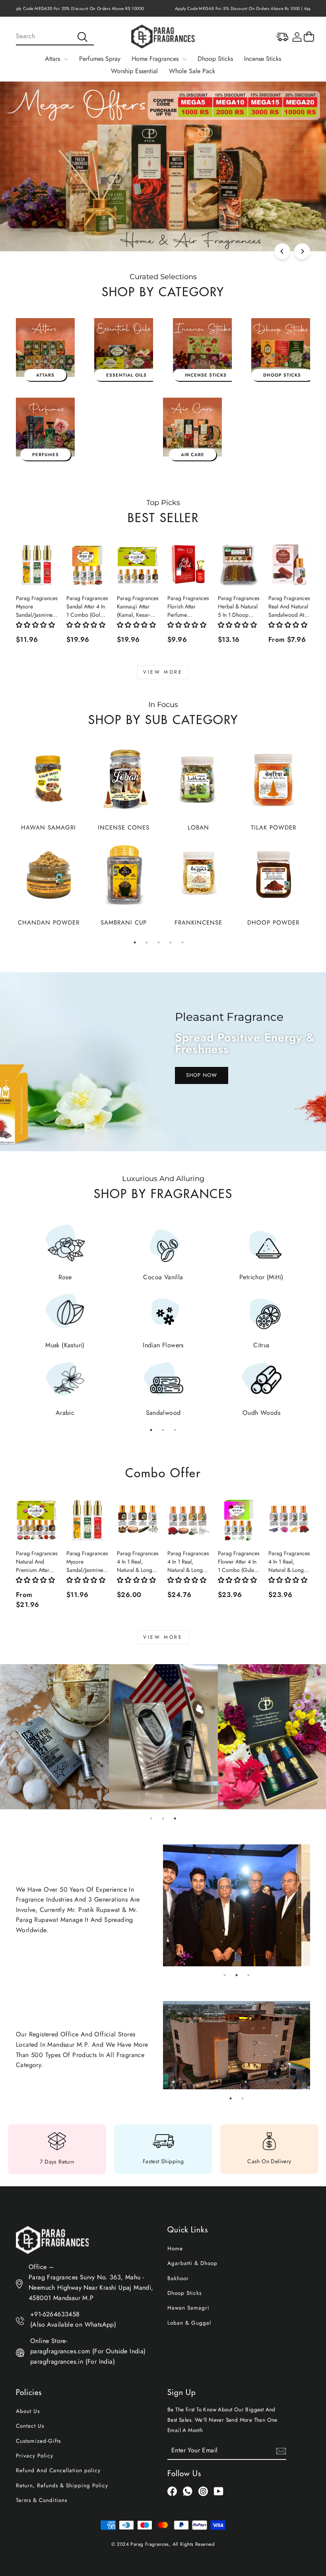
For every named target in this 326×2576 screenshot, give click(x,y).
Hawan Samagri (188, 2308)
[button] (35, 625)
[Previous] (282, 251)
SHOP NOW (202, 1075)
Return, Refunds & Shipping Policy (62, 2485)
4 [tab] (171, 942)
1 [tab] (135, 942)
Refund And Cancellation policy (58, 2470)
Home (175, 2248)
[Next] (302, 251)
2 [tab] (147, 942)
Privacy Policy (35, 2456)
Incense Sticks (263, 59)
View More (163, 672)
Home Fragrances (156, 59)
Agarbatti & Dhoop (192, 2263)
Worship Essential (134, 71)
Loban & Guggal (189, 2323)
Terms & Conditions (42, 2500)
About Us (28, 2411)
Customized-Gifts (38, 2441)
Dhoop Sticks (215, 59)
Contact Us (30, 2426)
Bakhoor (178, 2278)
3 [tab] (159, 942)
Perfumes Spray (100, 59)
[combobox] (55, 37)
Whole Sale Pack (192, 71)
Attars (53, 59)
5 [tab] (182, 942)
